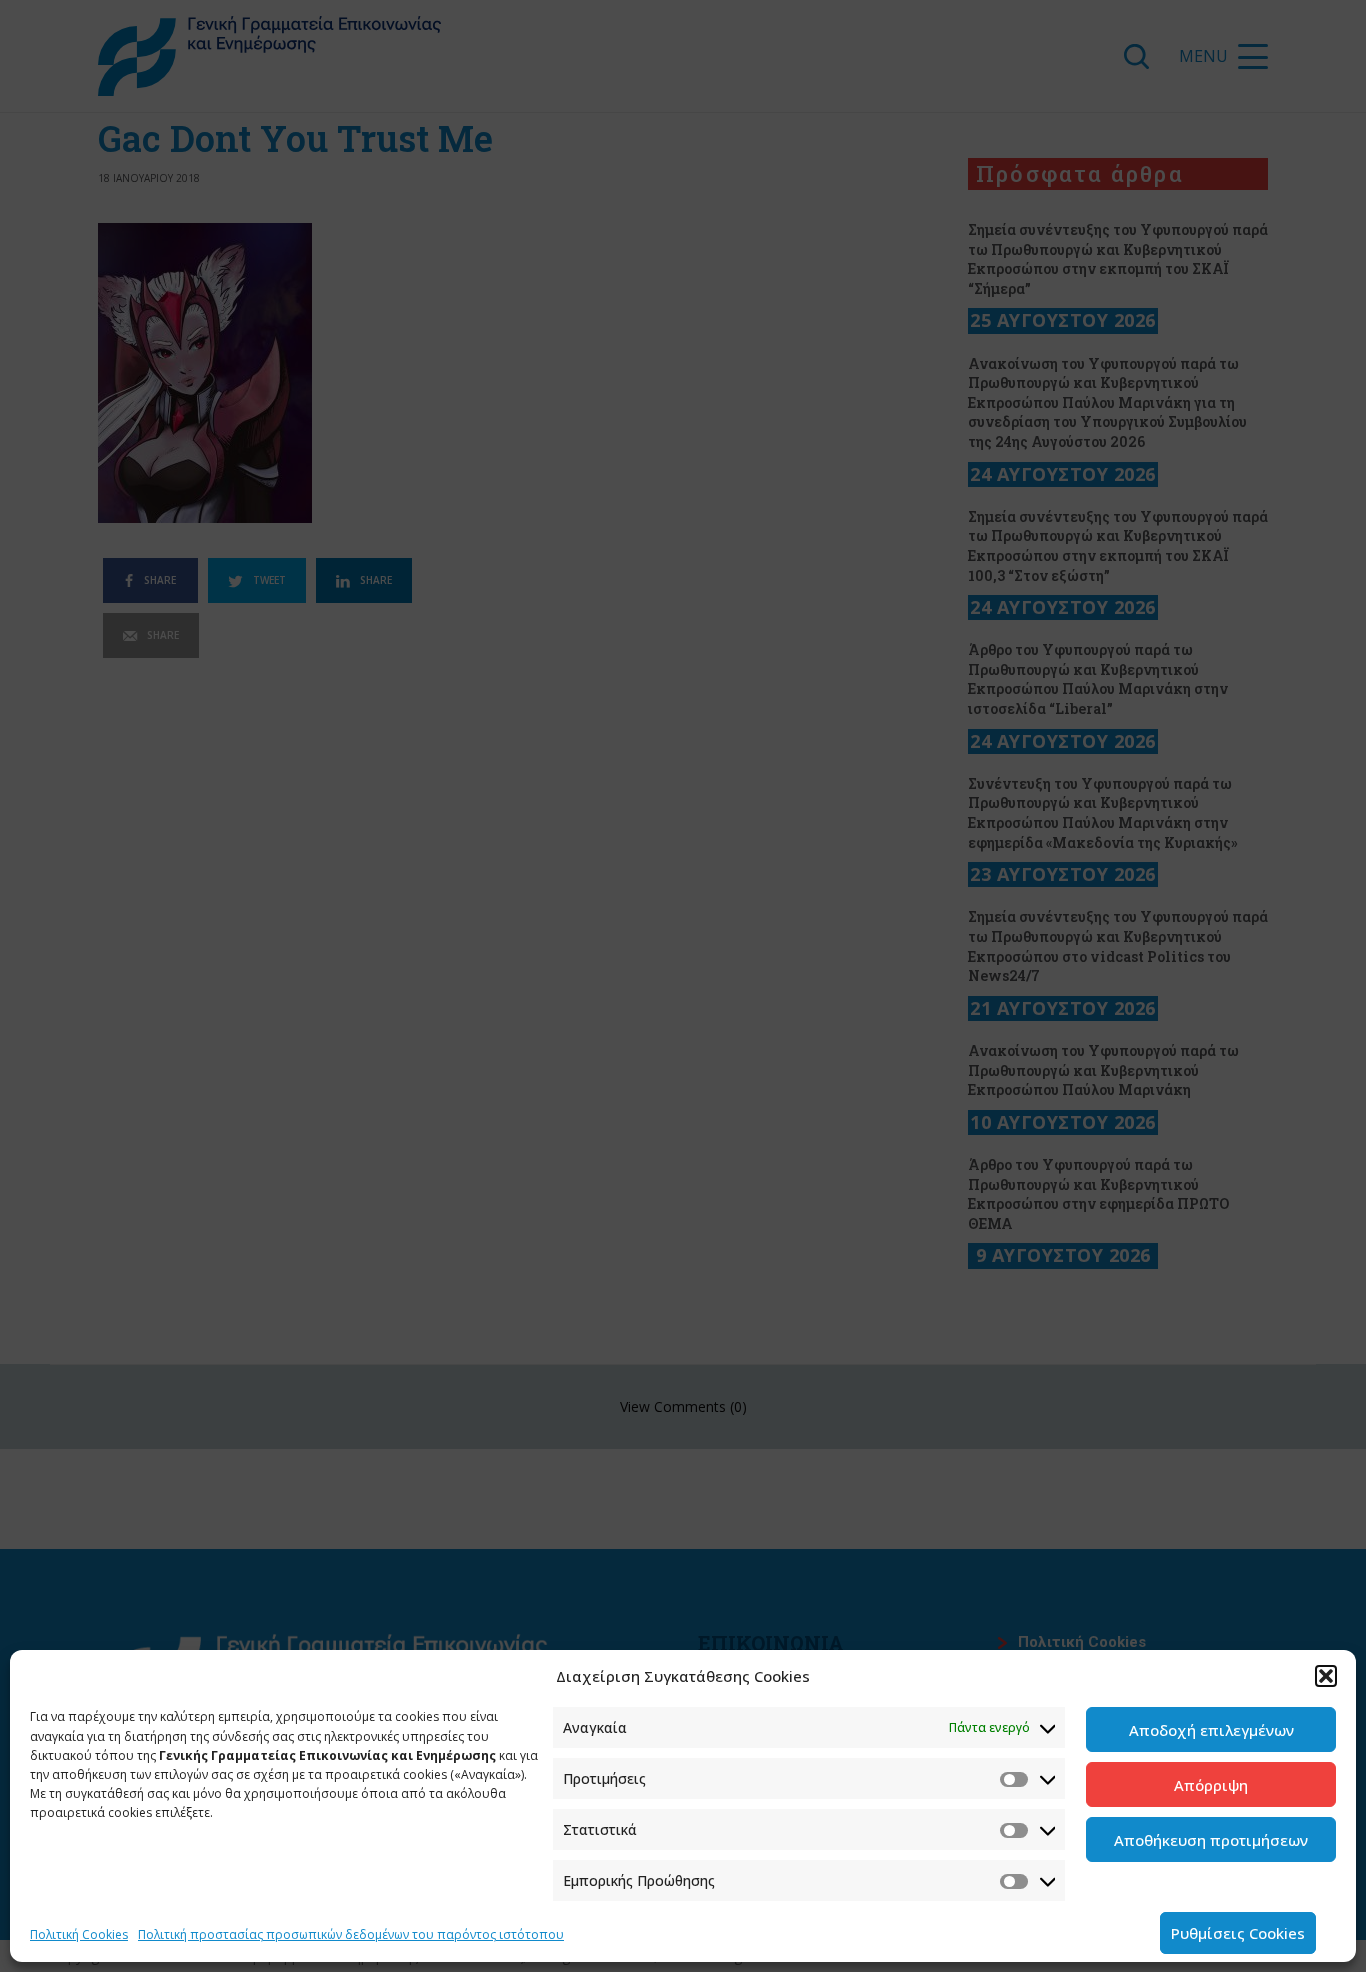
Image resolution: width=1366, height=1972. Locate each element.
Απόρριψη (1211, 1785)
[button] (1326, 1676)
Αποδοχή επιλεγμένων (1211, 1730)
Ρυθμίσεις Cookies (1238, 1933)
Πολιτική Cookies (79, 1934)
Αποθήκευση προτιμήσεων (1211, 1840)
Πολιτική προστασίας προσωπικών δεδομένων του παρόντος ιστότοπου (351, 1934)
